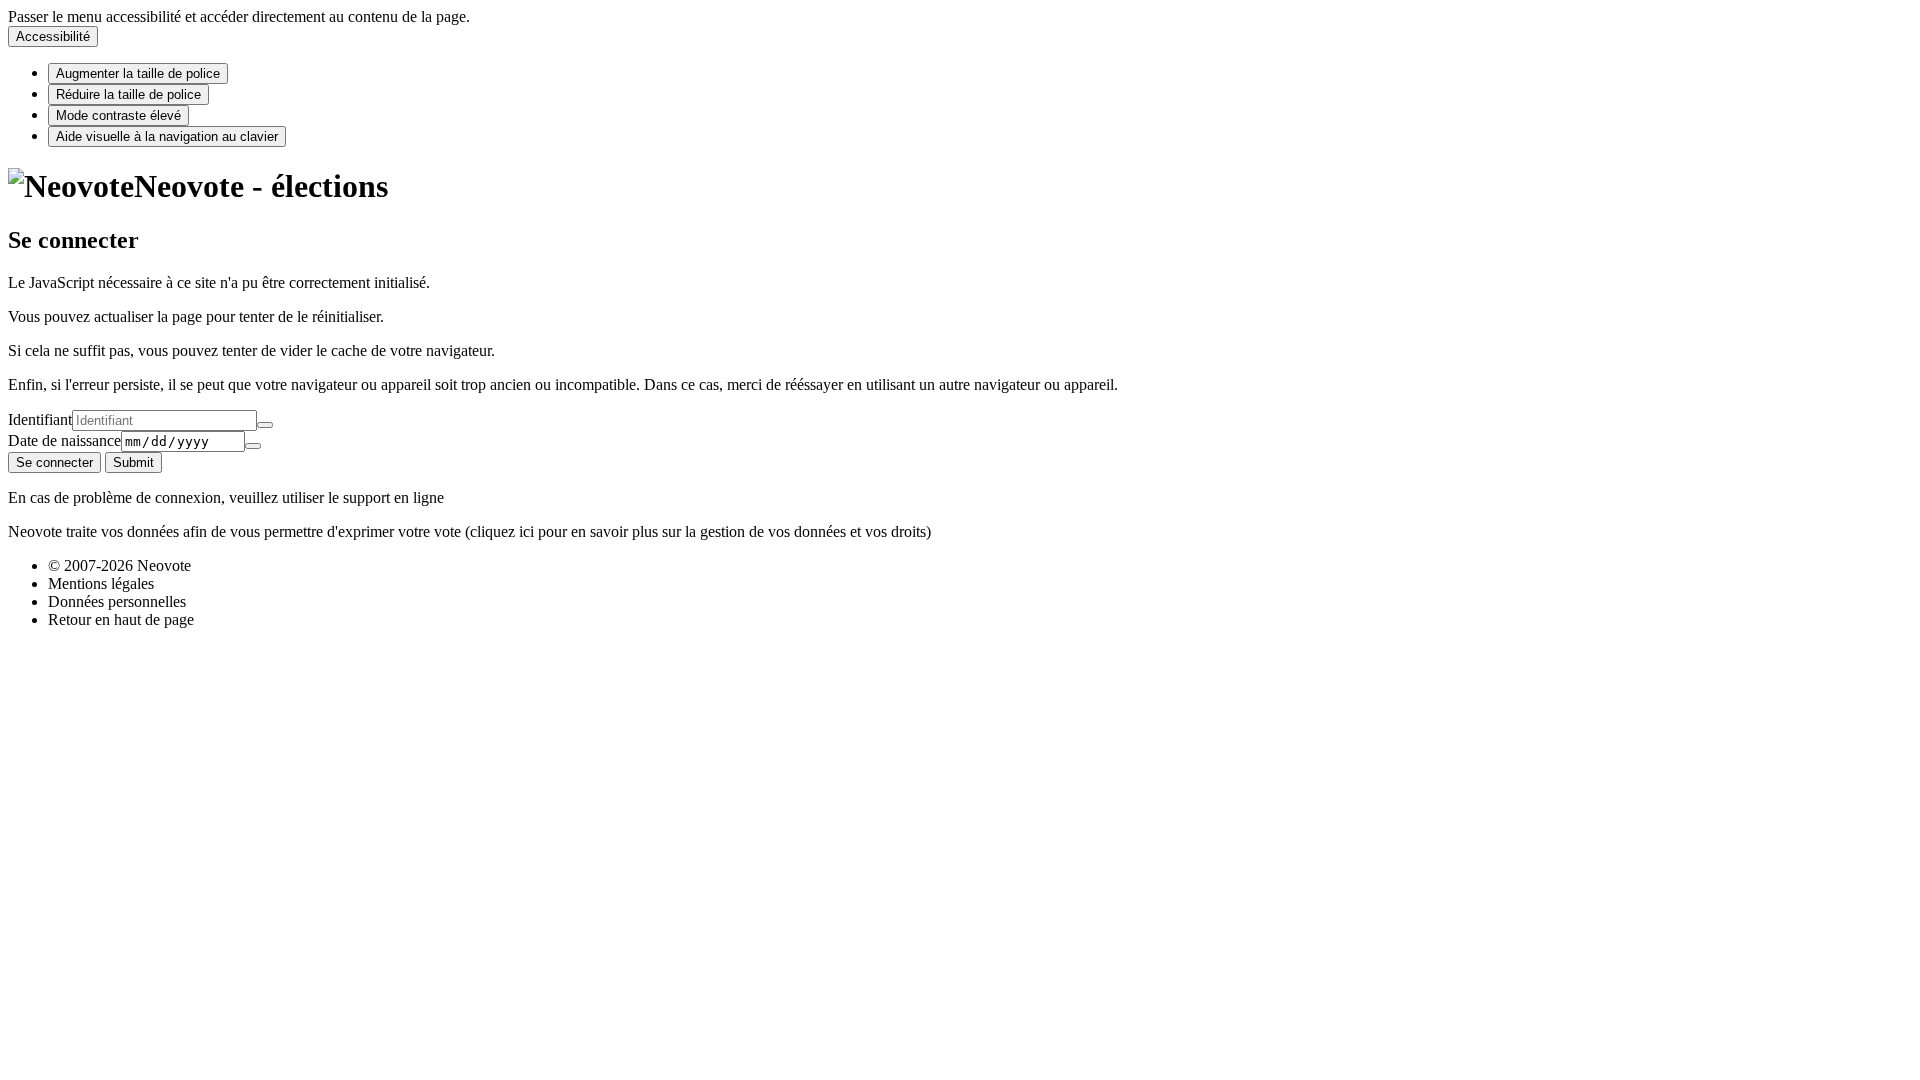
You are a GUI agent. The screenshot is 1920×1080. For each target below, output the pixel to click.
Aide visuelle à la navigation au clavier (167, 136)
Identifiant (40, 419)
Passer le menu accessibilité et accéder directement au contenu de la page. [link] (239, 16)
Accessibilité (53, 36)
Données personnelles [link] (117, 601)
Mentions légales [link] (101, 583)
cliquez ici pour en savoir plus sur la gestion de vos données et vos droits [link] (698, 531)
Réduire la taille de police (128, 94)
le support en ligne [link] (386, 497)
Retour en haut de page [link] (121, 619)
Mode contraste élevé (118, 115)
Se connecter (54, 462)
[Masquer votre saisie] (265, 425)
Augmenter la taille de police (138, 73)
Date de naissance (64, 440)
